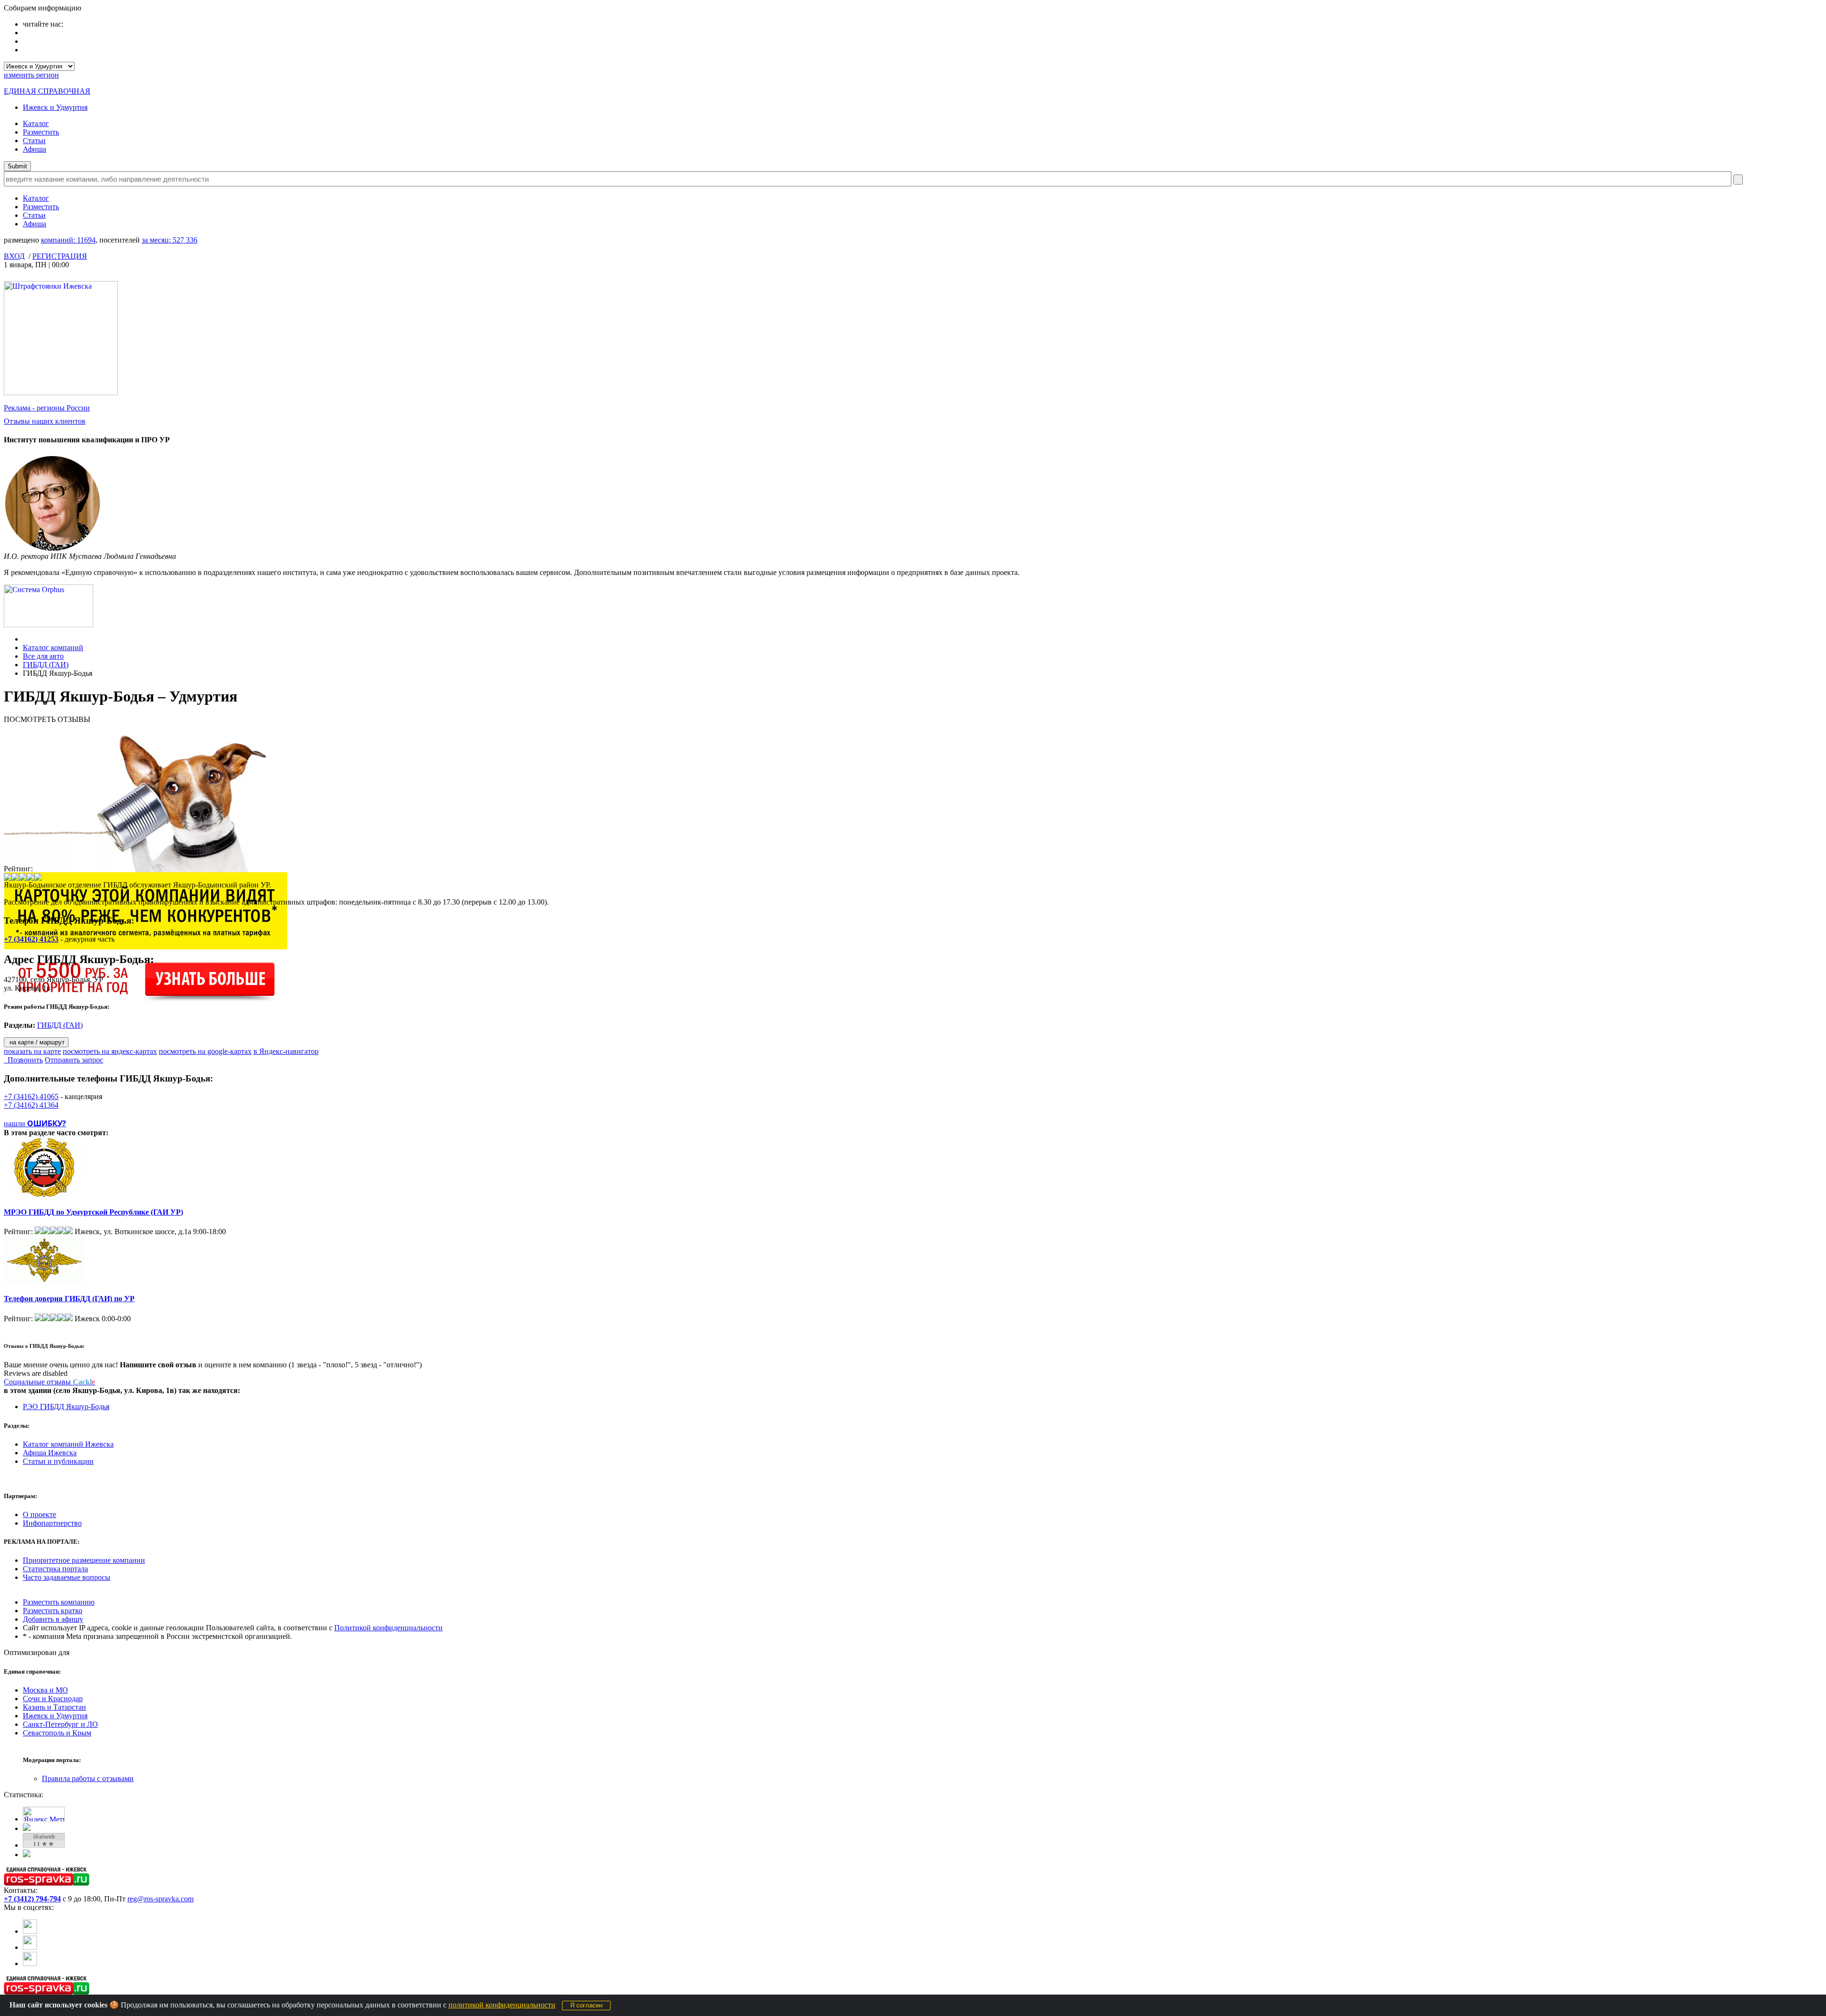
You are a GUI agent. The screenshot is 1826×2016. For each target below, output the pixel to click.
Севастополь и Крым (57, 1733)
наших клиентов (45, 421)
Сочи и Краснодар (53, 1699)
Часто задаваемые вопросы (67, 1577)
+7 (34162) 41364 (31, 1105)
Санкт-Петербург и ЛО (60, 1724)
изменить (31, 75)
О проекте (39, 1514)
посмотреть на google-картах (205, 1051)
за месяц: (170, 240)
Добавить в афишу (53, 1619)
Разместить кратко (53, 1611)
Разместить (41, 132)
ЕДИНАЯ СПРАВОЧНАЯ (47, 91)
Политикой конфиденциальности (389, 1628)
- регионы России (47, 408)
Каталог (36, 123)
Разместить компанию (59, 1602)
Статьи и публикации (58, 1461)
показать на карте (32, 1051)
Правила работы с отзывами (88, 1778)
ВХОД (14, 256)
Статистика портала (55, 1569)
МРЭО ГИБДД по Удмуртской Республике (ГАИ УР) (93, 1212)
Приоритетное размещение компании (84, 1560)
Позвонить (23, 1060)
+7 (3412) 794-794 (32, 1899)
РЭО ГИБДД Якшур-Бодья (66, 1407)
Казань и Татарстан (54, 1707)
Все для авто (43, 656)
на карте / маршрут (36, 1042)
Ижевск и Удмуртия (55, 107)
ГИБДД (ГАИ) (46, 665)
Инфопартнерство (52, 1523)
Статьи (34, 141)
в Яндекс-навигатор (286, 1051)
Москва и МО (45, 1690)
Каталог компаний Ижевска (68, 1444)
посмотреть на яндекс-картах (110, 1051)
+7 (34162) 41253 (31, 939)
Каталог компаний (53, 648)
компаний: (68, 240)
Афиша (34, 149)
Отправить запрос (74, 1060)
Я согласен (586, 2005)
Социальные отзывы (49, 1382)
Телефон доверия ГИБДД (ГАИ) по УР (69, 1299)
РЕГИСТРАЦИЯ (60, 256)
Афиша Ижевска (50, 1453)
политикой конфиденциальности (502, 2005)
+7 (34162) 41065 (31, 1096)
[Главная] (25, 639)
